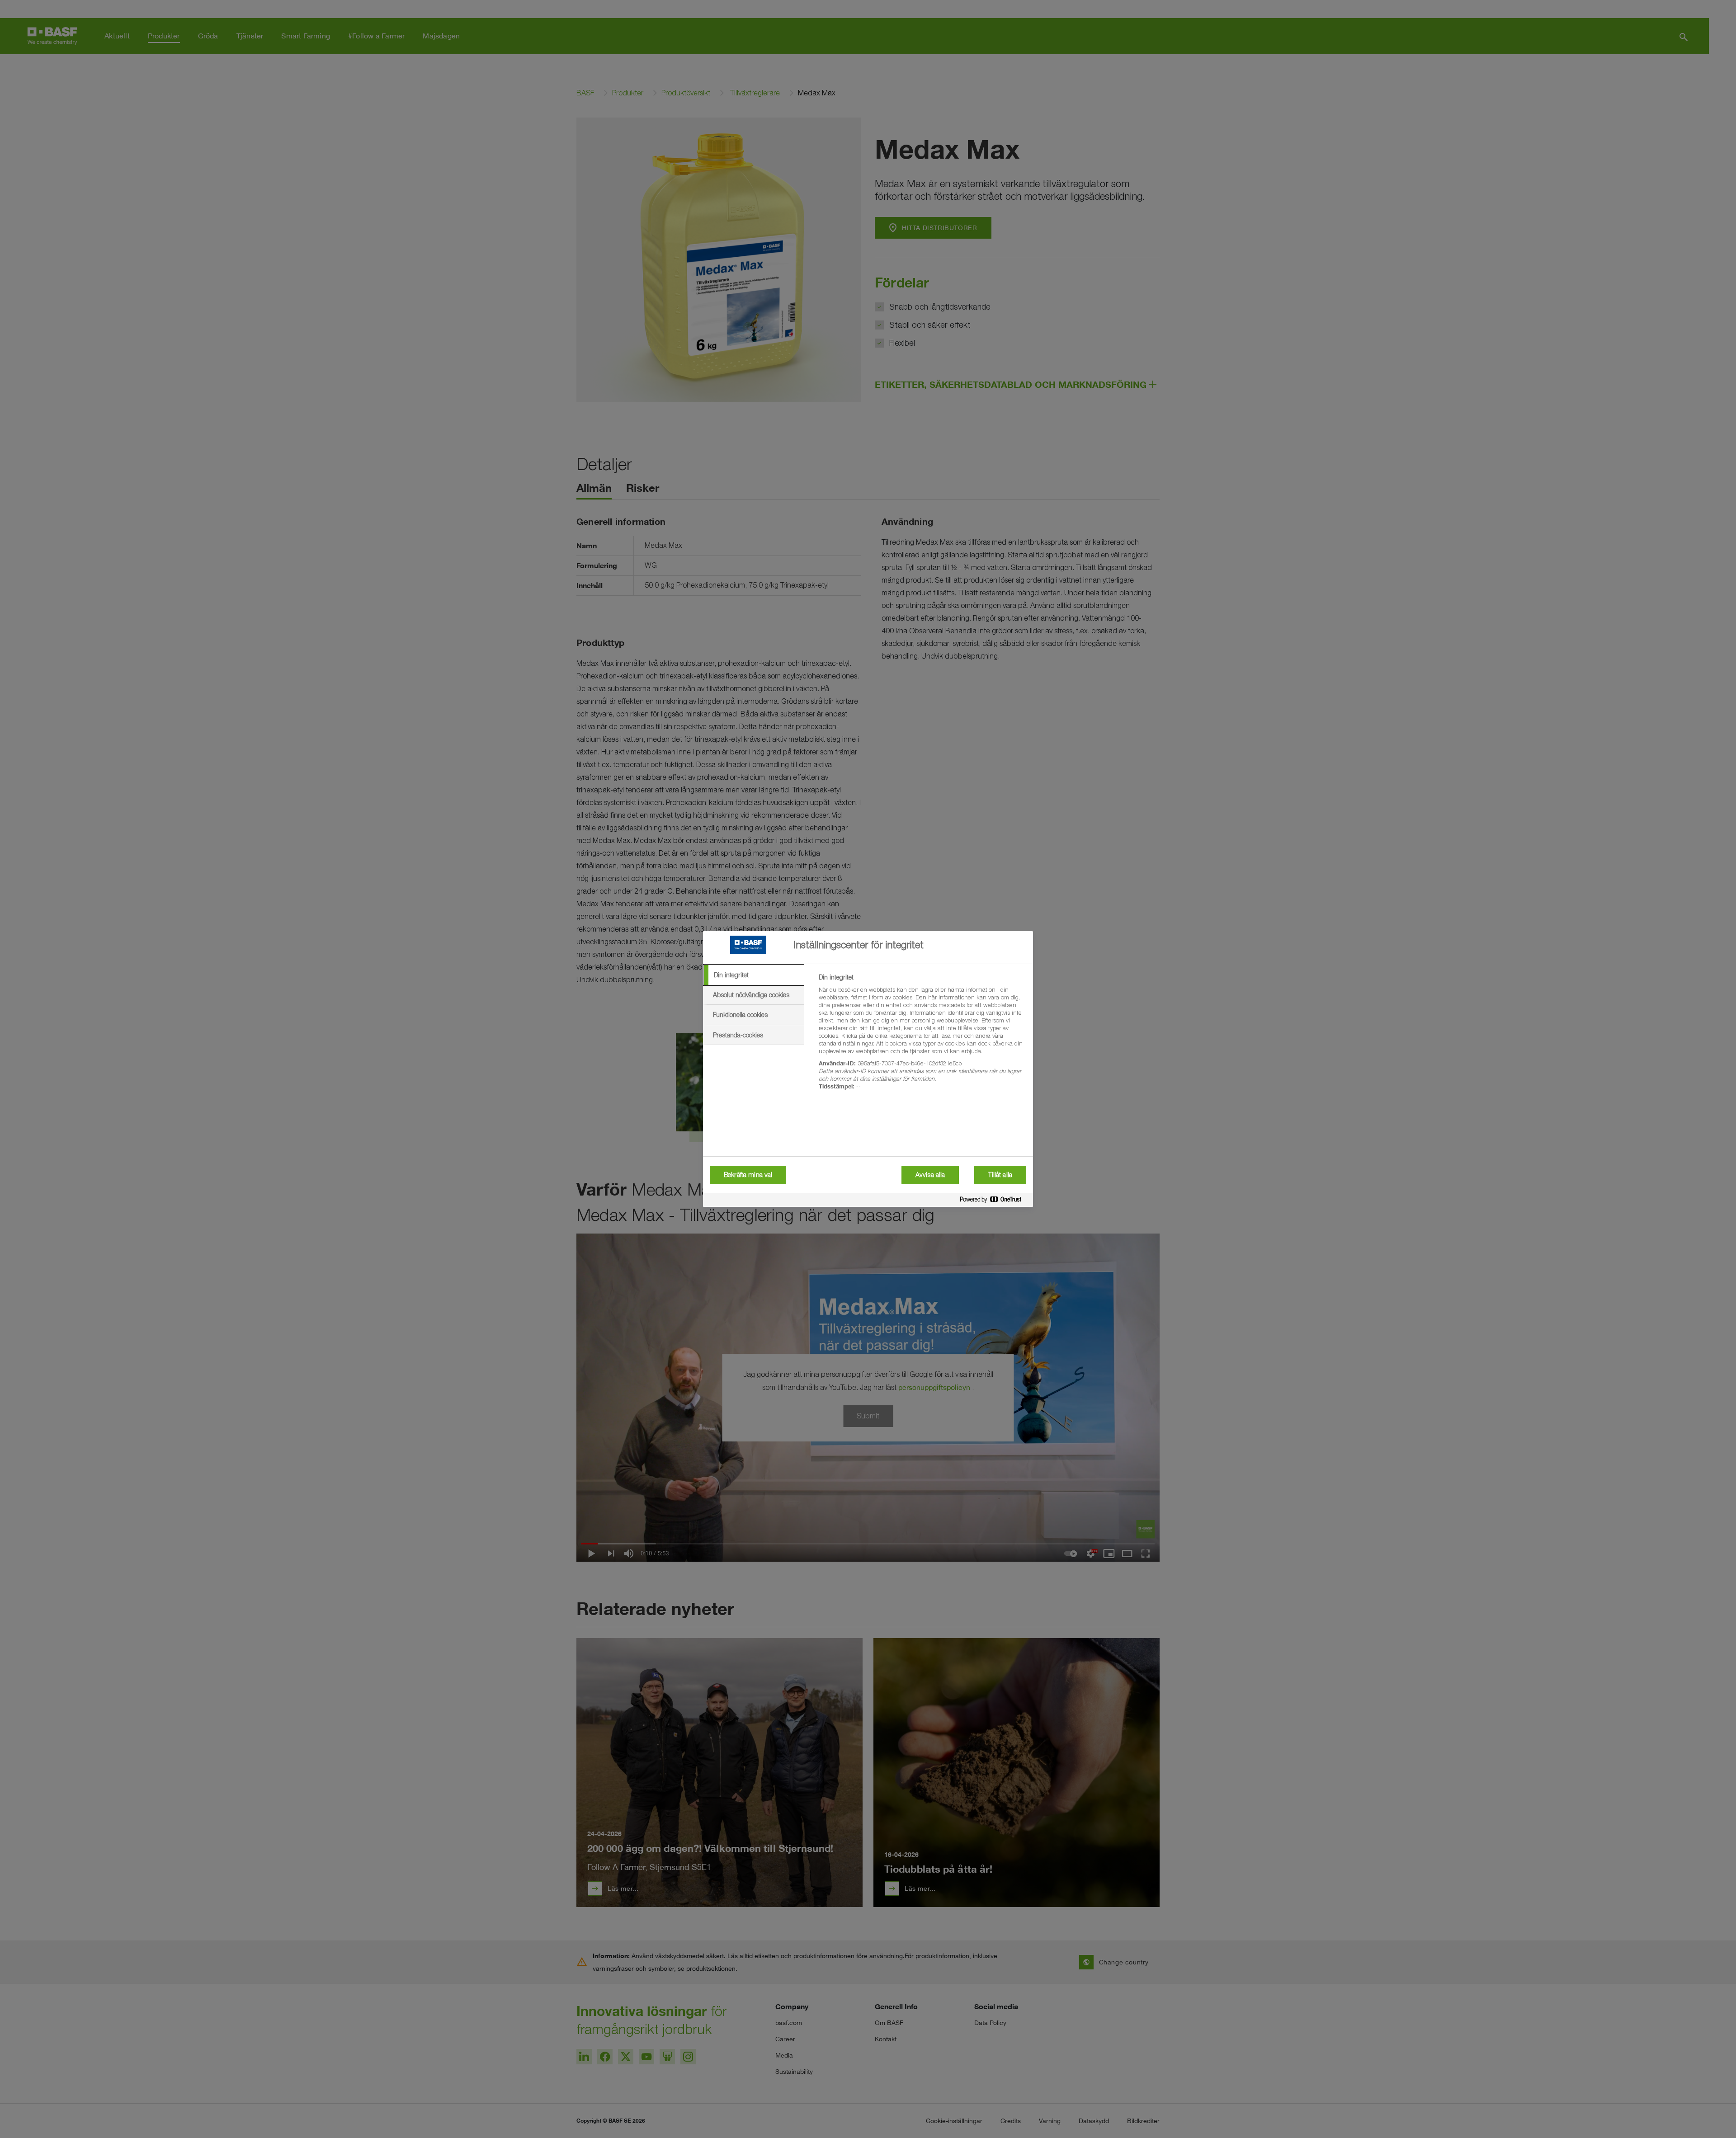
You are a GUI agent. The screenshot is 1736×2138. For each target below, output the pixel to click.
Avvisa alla (930, 1175)
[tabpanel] (922, 1037)
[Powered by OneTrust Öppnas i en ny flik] (994, 1201)
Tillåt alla (1000, 1175)
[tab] (754, 975)
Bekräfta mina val (748, 1175)
